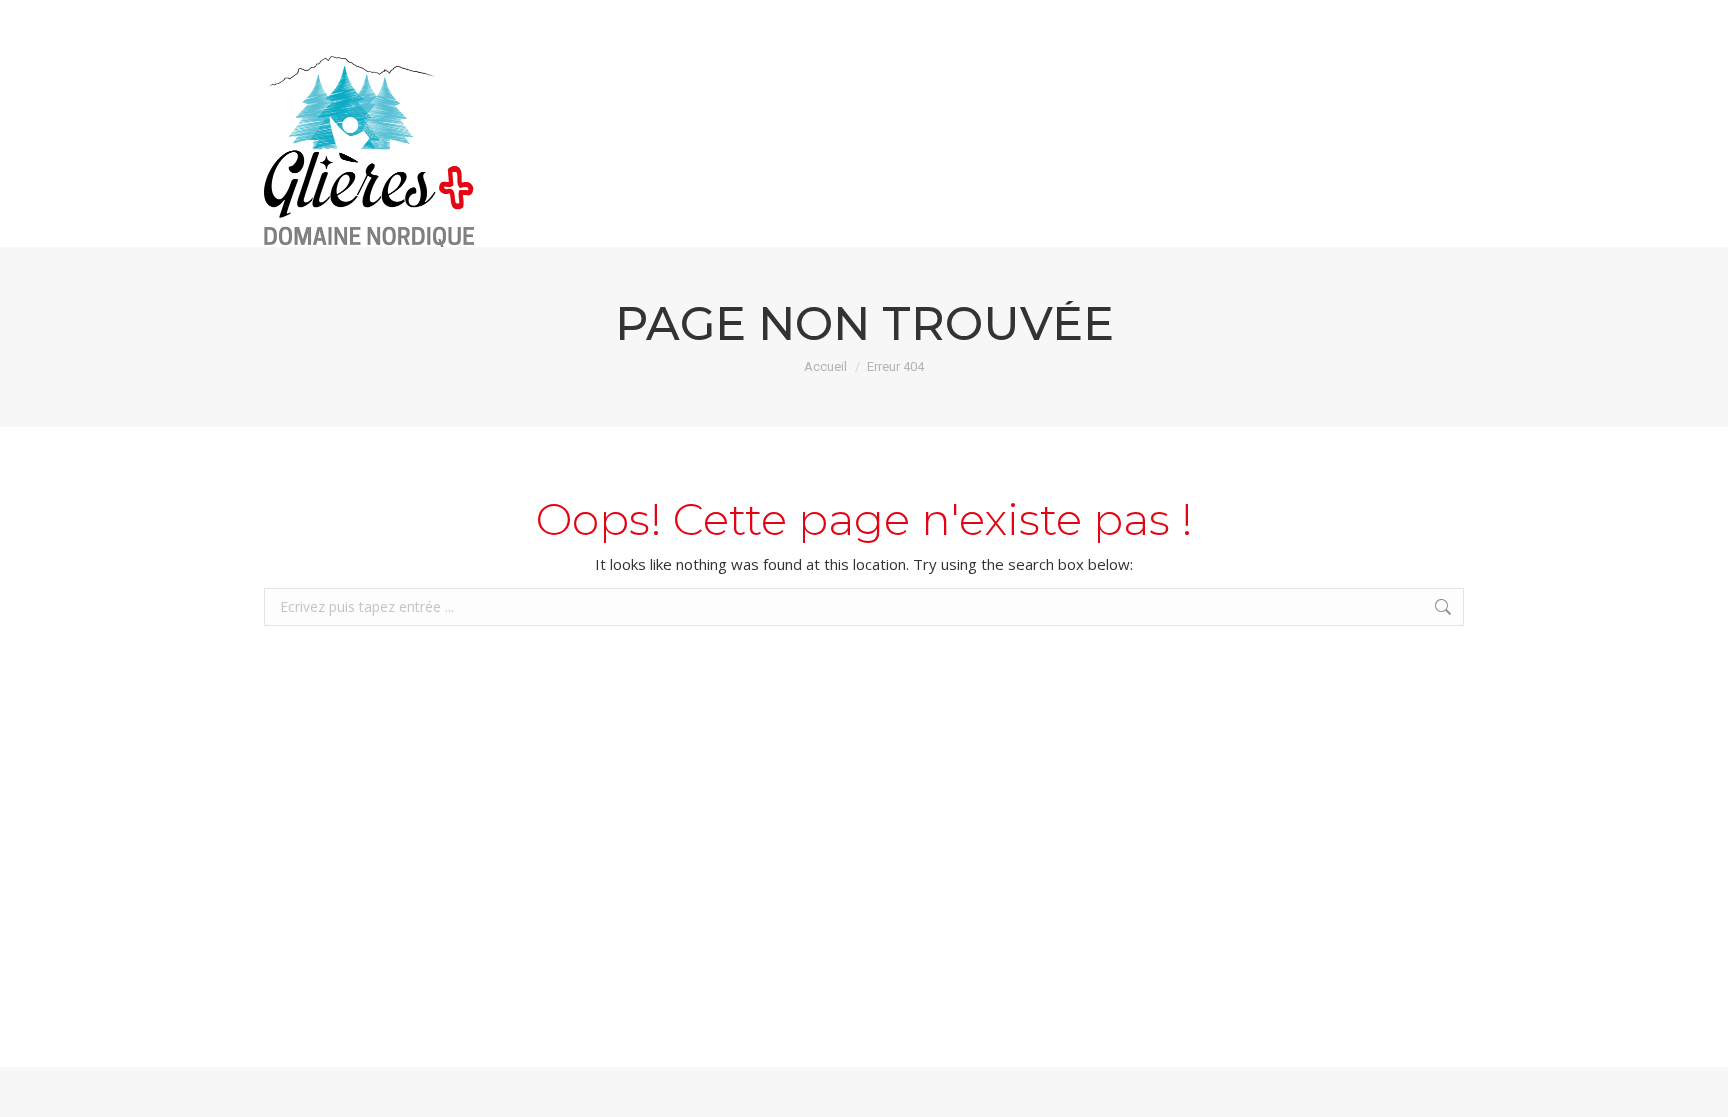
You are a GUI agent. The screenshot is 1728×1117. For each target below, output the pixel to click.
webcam (1292, 18)
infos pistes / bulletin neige (1067, 18)
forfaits (1421, 18)
